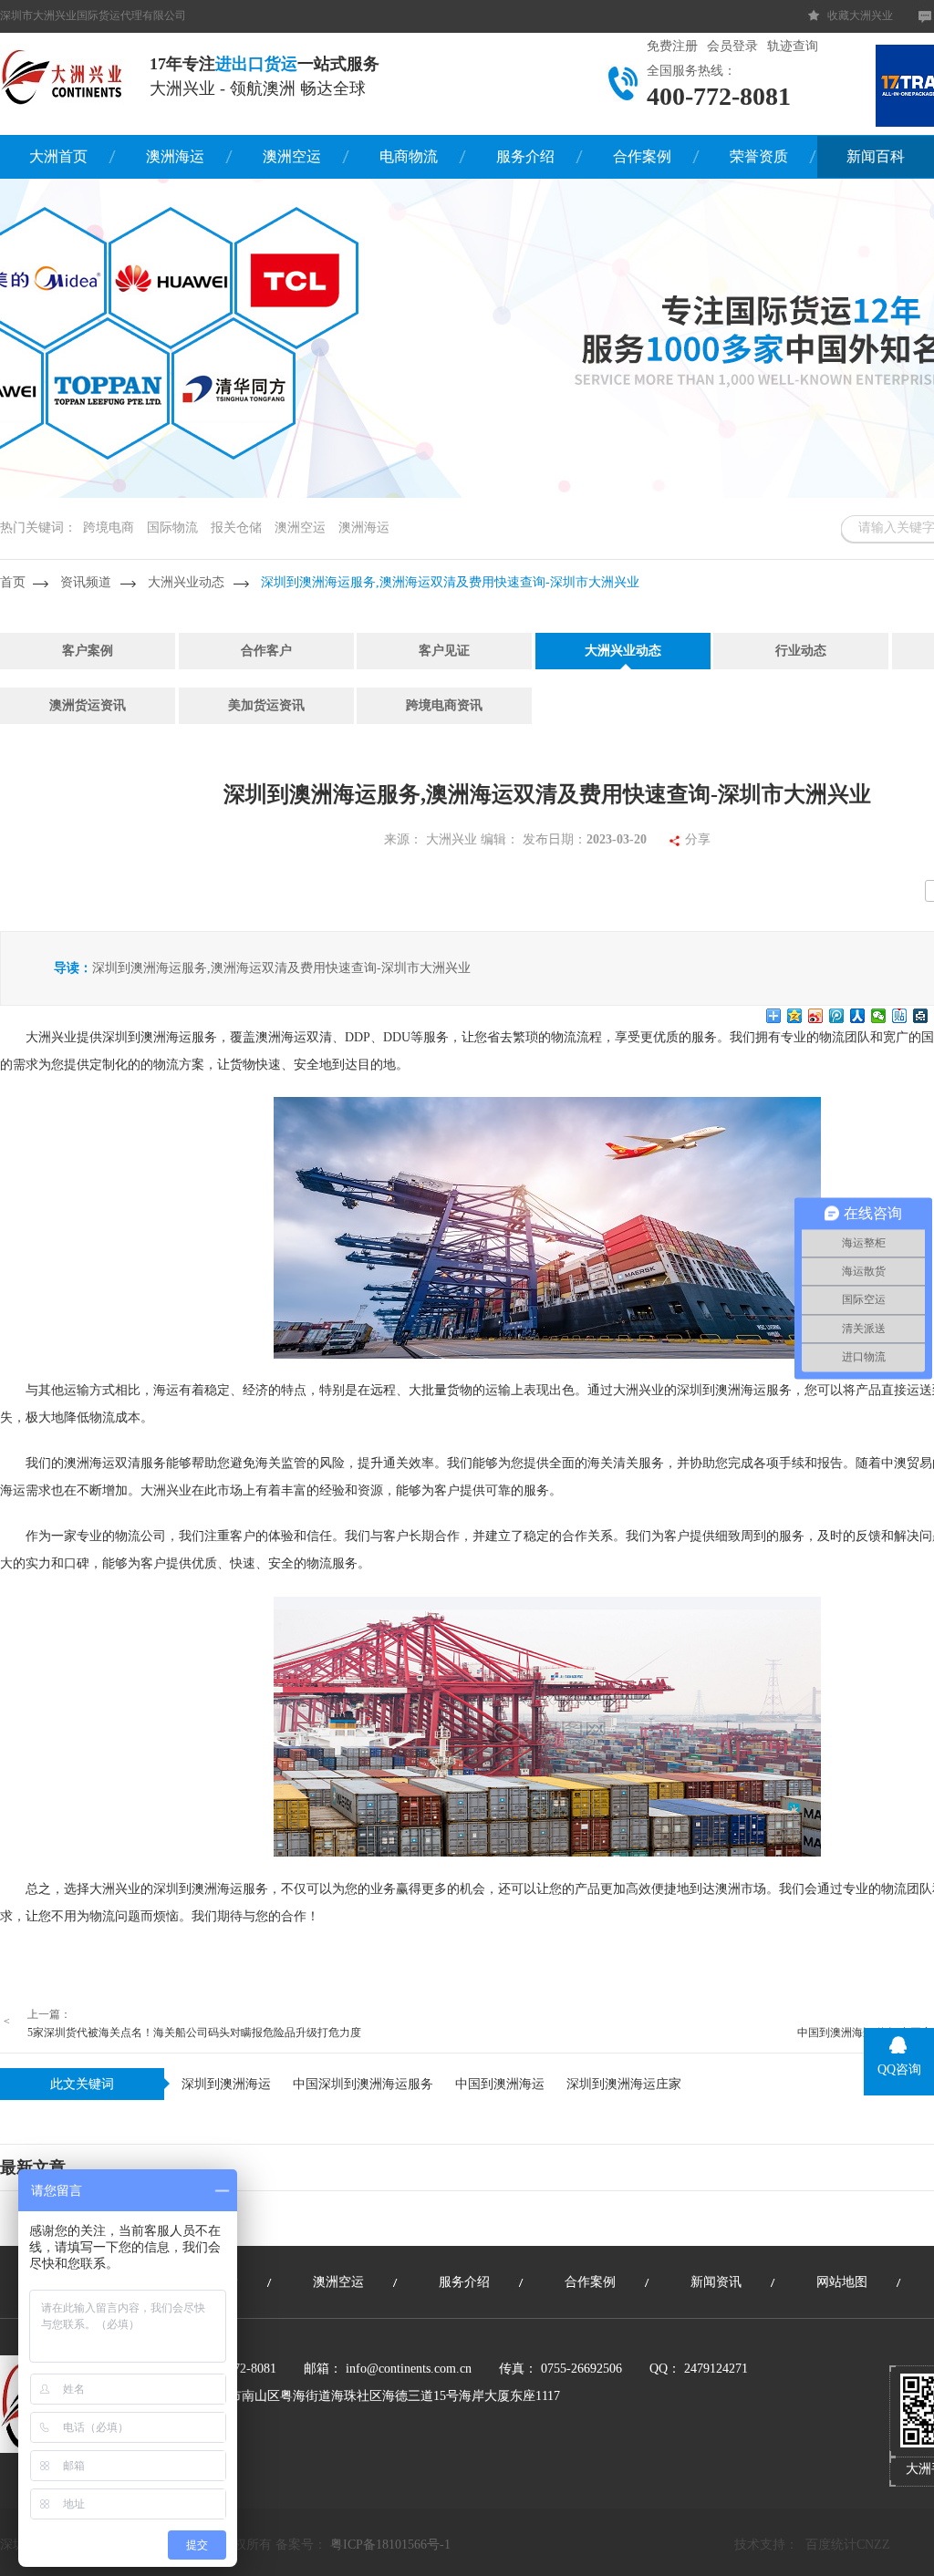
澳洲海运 (175, 156)
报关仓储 (236, 528)
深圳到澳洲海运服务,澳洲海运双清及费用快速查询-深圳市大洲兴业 (450, 582)
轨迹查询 (793, 46)
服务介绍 (525, 156)
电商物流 (409, 156)
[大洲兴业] (63, 76)
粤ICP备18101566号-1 (390, 2545)
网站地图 (842, 2282)
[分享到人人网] (858, 1016)
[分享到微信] (879, 1016)
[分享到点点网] (921, 1016)
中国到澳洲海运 (500, 2084)
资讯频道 (86, 582)
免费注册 (672, 46)
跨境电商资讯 (444, 705)
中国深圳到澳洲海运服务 (363, 2084)
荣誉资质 (759, 156)
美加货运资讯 (266, 705)
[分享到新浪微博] (816, 1016)
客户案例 (88, 651)
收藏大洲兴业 (860, 16)
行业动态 (801, 651)
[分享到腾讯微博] (837, 1016)
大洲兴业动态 (186, 582)
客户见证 (444, 651)
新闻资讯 (716, 2282)
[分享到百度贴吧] (900, 1016)
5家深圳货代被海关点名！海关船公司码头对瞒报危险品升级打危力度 (194, 2033)
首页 (13, 582)
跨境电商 (109, 528)
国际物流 (172, 528)
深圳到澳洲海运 (226, 2084)
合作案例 (642, 156)
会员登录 (732, 46)
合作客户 (266, 651)
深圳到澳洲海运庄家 (624, 2084)
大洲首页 (58, 156)
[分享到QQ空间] (795, 1016)
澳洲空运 (292, 156)
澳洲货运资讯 (88, 705)
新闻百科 (876, 156)
